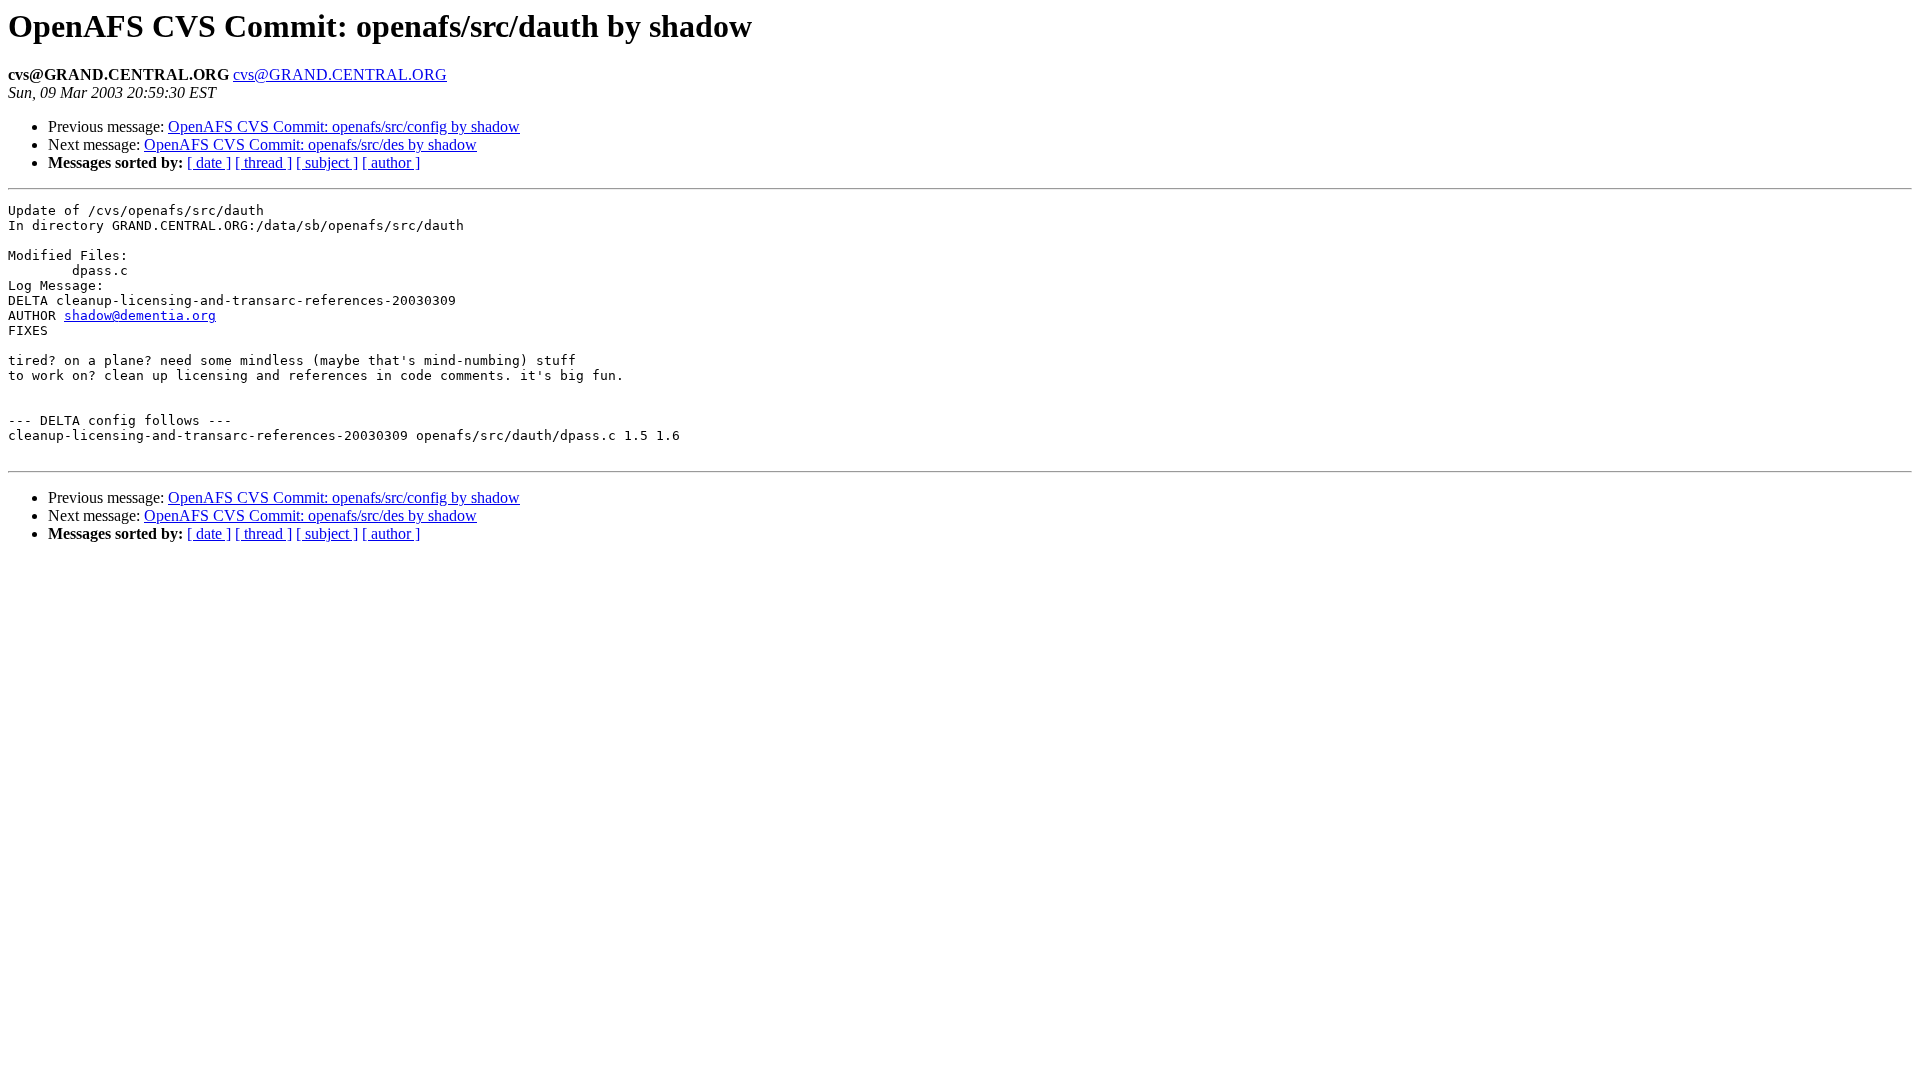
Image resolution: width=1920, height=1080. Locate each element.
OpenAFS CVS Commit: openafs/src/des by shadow (310, 144)
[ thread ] (263, 162)
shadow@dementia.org (140, 315)
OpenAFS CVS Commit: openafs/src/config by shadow (344, 126)
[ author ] (391, 162)
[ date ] (209, 162)
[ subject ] (327, 162)
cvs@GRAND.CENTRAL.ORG (340, 74)
